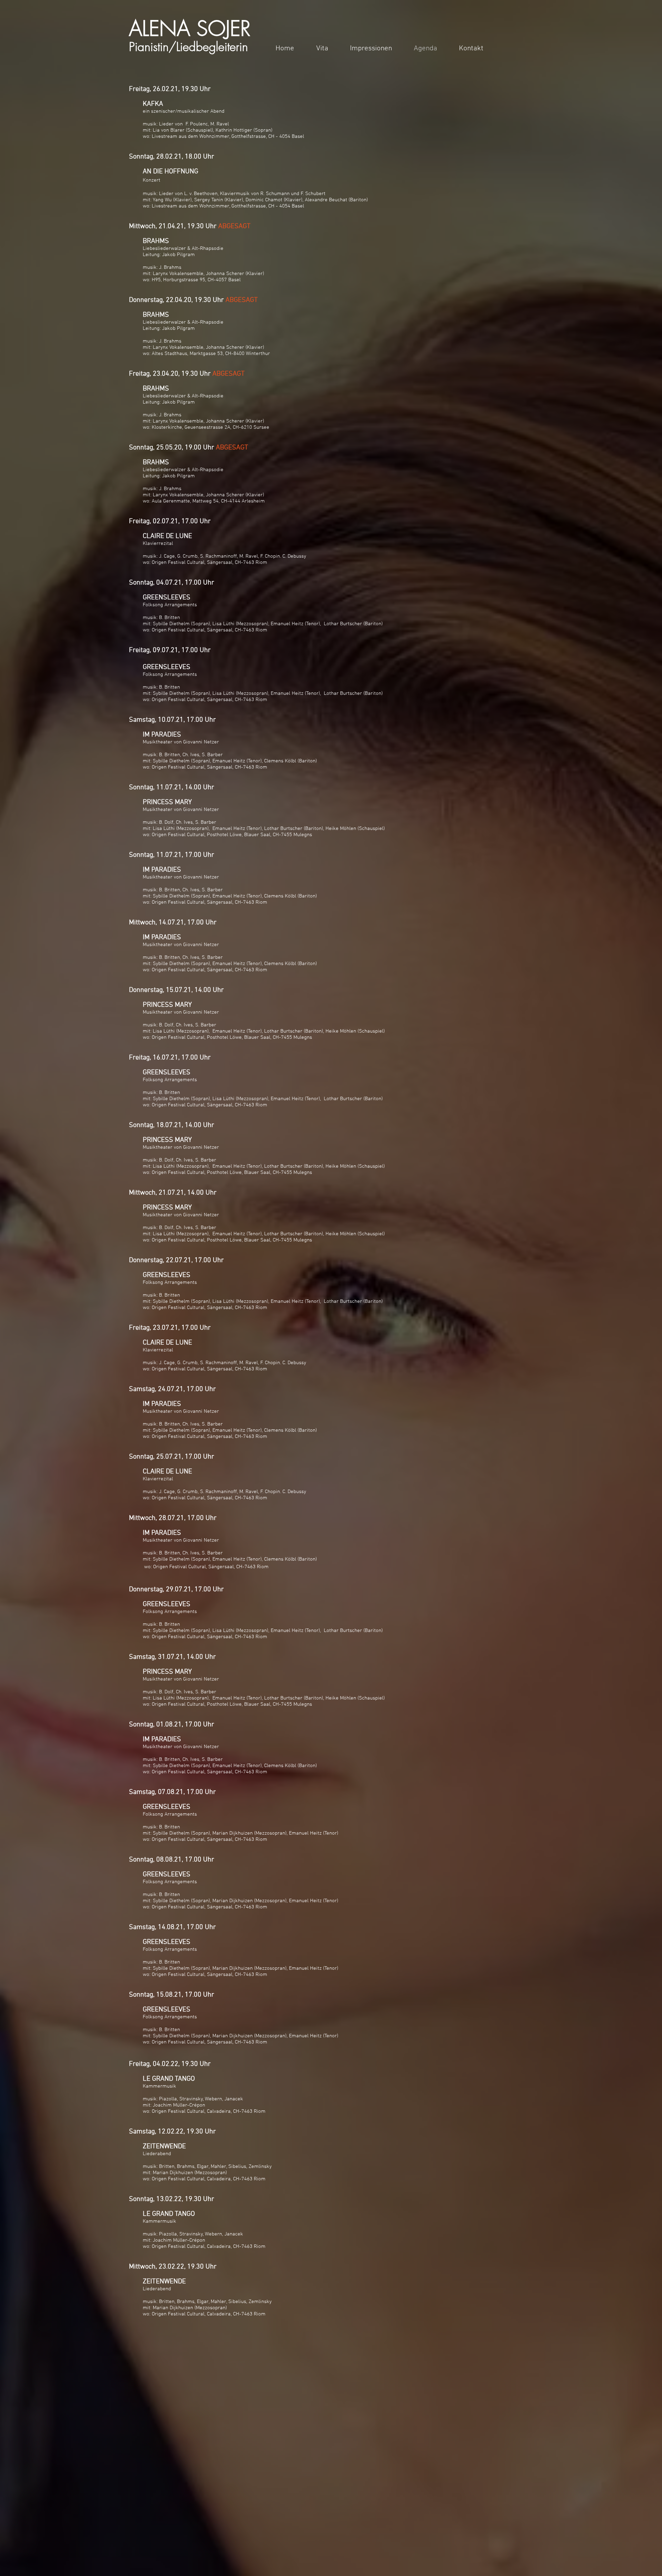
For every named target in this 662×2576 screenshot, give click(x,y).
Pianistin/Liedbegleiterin (188, 47)
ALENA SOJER (190, 28)
